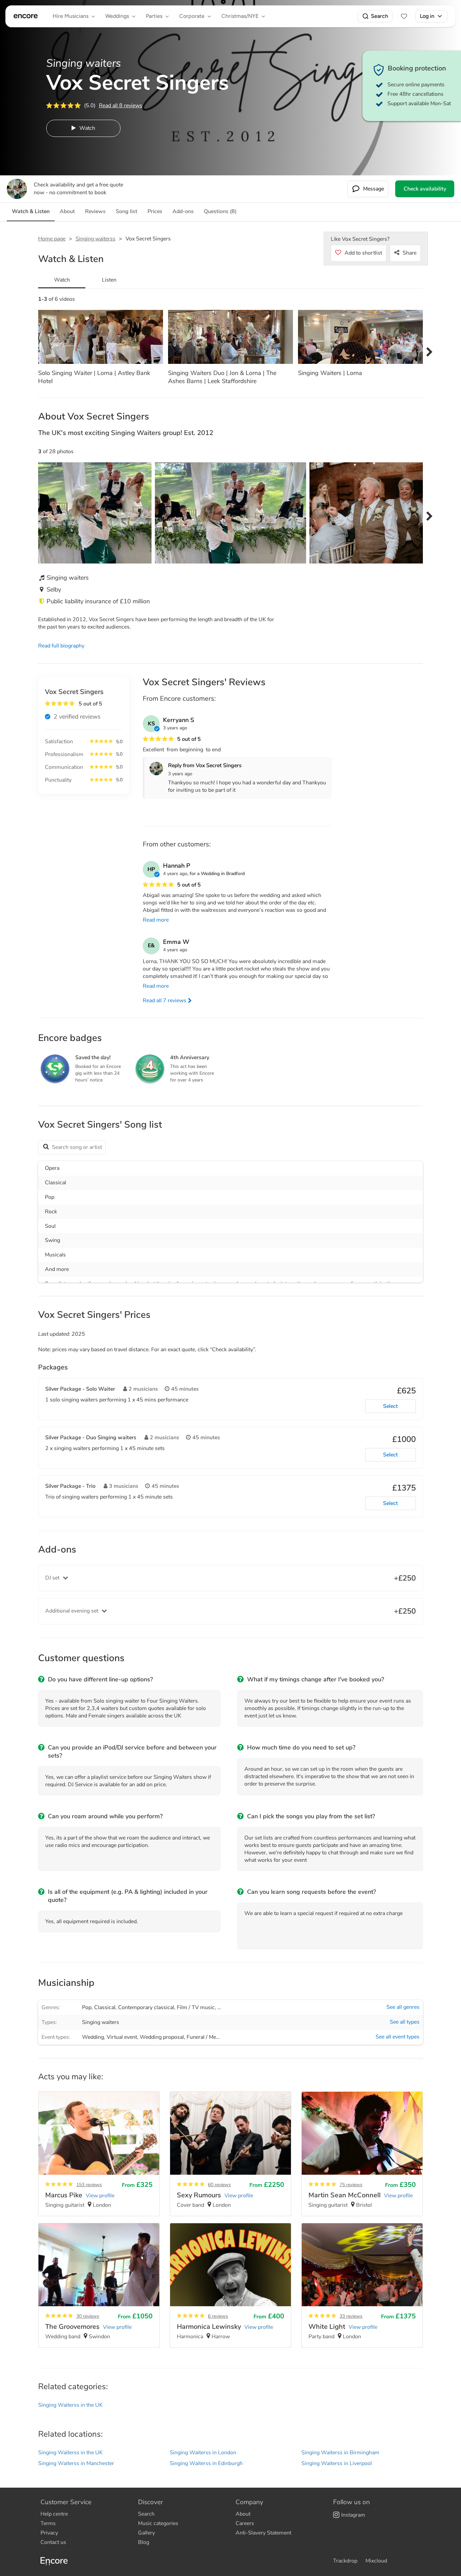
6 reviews (218, 2316)
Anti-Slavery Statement (263, 2533)
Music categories (158, 2523)
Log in (427, 16)
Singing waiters (101, 2022)
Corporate (192, 16)
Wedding (93, 2037)
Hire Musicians (71, 16)
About (243, 2514)
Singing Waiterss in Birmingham (340, 2453)
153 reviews (89, 2185)
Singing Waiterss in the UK (70, 2405)
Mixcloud (376, 2561)
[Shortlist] (404, 16)
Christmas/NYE (240, 16)
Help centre (54, 2514)
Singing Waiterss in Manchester (76, 2463)
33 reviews (351, 2316)
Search (379, 16)
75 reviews (351, 2185)
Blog (144, 2542)
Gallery (146, 2533)
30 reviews (88, 2316)
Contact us (53, 2542)
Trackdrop (345, 2561)
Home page (52, 239)
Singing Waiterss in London (203, 2453)
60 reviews (219, 2185)
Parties (154, 16)
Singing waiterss (96, 239)
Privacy (49, 2533)
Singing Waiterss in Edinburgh (206, 2463)
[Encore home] (26, 16)
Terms (48, 2523)
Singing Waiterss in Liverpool (337, 2463)
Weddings (117, 16)
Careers (245, 2523)
